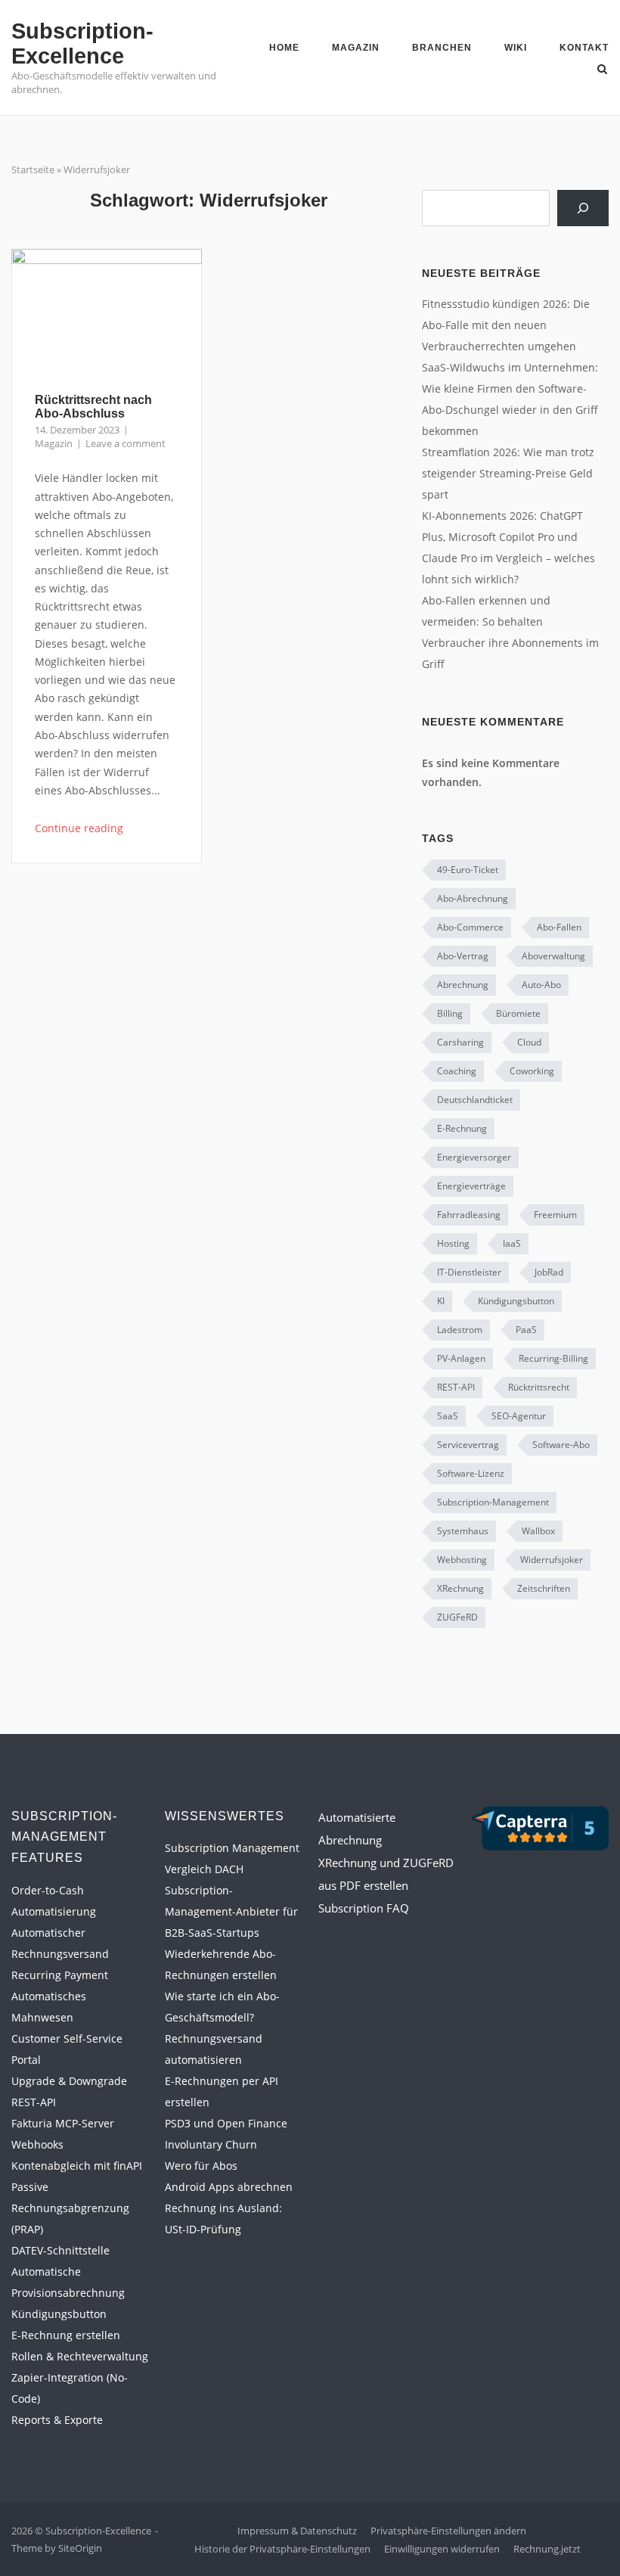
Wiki (516, 48)
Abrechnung (463, 985)
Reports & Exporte (57, 2420)
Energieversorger (474, 1157)
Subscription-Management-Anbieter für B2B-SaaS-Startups (231, 1911)
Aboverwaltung (553, 956)
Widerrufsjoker (552, 1560)
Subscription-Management (493, 1502)
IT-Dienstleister (469, 1272)
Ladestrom (460, 1330)
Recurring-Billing (553, 1358)
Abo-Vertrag (463, 956)
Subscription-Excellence (82, 44)
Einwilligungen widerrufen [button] (442, 2549)
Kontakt (584, 48)
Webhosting (462, 1560)
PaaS (526, 1330)
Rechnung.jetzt (547, 2549)
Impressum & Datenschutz (297, 2531)
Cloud (529, 1042)
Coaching (457, 1071)
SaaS (448, 1416)
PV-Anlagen (461, 1358)
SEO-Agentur (519, 1416)
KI (441, 1301)
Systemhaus (463, 1531)
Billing (450, 1013)
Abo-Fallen (559, 927)
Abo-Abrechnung (473, 898)
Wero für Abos (201, 2166)
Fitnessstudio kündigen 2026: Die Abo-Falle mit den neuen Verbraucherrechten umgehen (506, 325)
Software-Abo (561, 1445)
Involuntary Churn (211, 2144)
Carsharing (460, 1042)
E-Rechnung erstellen (66, 2335)
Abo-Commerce (470, 927)
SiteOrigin (80, 2548)
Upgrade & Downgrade (69, 2081)
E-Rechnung (462, 1128)
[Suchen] (583, 208)
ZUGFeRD (457, 1617)
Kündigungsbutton (516, 1301)
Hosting (453, 1243)
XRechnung (460, 1588)
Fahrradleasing (469, 1215)
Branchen (442, 48)
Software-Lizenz (471, 1473)
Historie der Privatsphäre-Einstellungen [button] (282, 2549)
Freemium (555, 1215)
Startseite (33, 169)
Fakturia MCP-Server (63, 2123)
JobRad (549, 1272)
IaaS (512, 1243)
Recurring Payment (60, 1975)
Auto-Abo (541, 985)
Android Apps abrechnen (229, 2187)
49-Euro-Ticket (468, 870)
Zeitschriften (544, 1588)
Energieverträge (471, 1186)
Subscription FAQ (364, 1908)
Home (284, 48)
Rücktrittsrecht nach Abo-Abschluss (93, 407)
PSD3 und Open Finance (226, 2123)
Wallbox (538, 1531)
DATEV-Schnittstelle (60, 2250)
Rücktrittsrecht (539, 1387)
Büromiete (518, 1013)
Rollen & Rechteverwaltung (80, 2356)
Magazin (356, 48)
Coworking (532, 1071)
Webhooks (37, 2144)
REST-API (456, 1387)
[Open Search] (602, 70)
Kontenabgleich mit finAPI (77, 2166)
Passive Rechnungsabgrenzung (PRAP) (70, 2208)
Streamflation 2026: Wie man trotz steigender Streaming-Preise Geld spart (508, 473)
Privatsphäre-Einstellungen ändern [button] (448, 2531)
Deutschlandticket (475, 1100)
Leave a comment (126, 443)
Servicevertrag (468, 1445)
